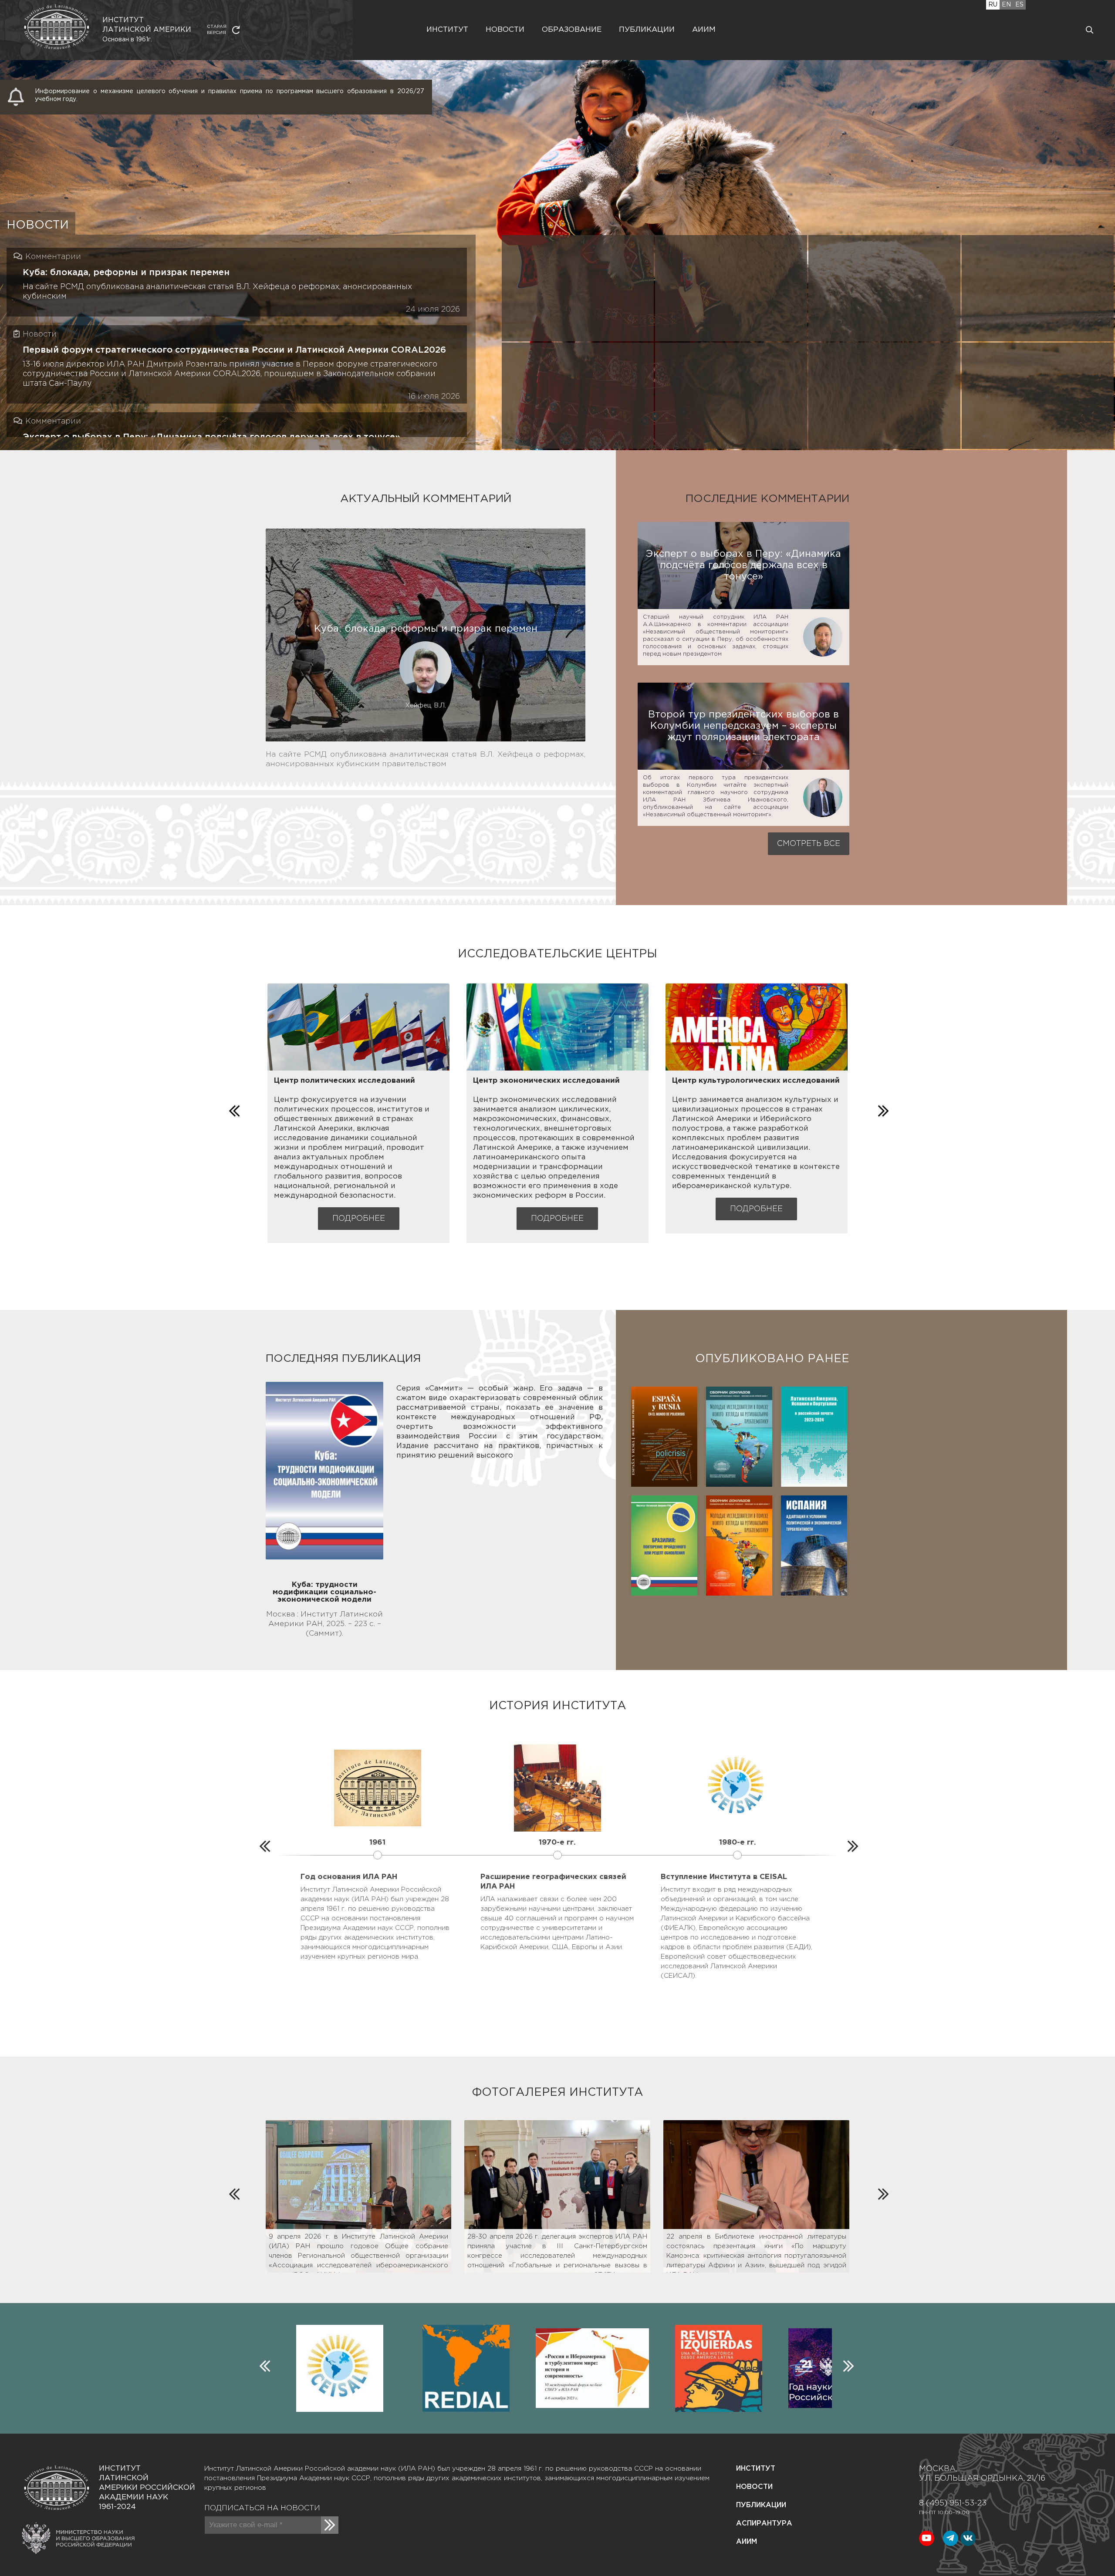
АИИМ (747, 2542)
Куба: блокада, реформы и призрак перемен (126, 273)
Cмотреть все (809, 844)
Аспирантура (764, 2524)
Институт (447, 30)
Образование (572, 30)
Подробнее (359, 1219)
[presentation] (233, 1109)
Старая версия (217, 30)
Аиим (704, 30)
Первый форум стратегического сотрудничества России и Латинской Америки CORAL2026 (234, 350)
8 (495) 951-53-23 (953, 2503)
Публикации (647, 30)
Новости (505, 30)
